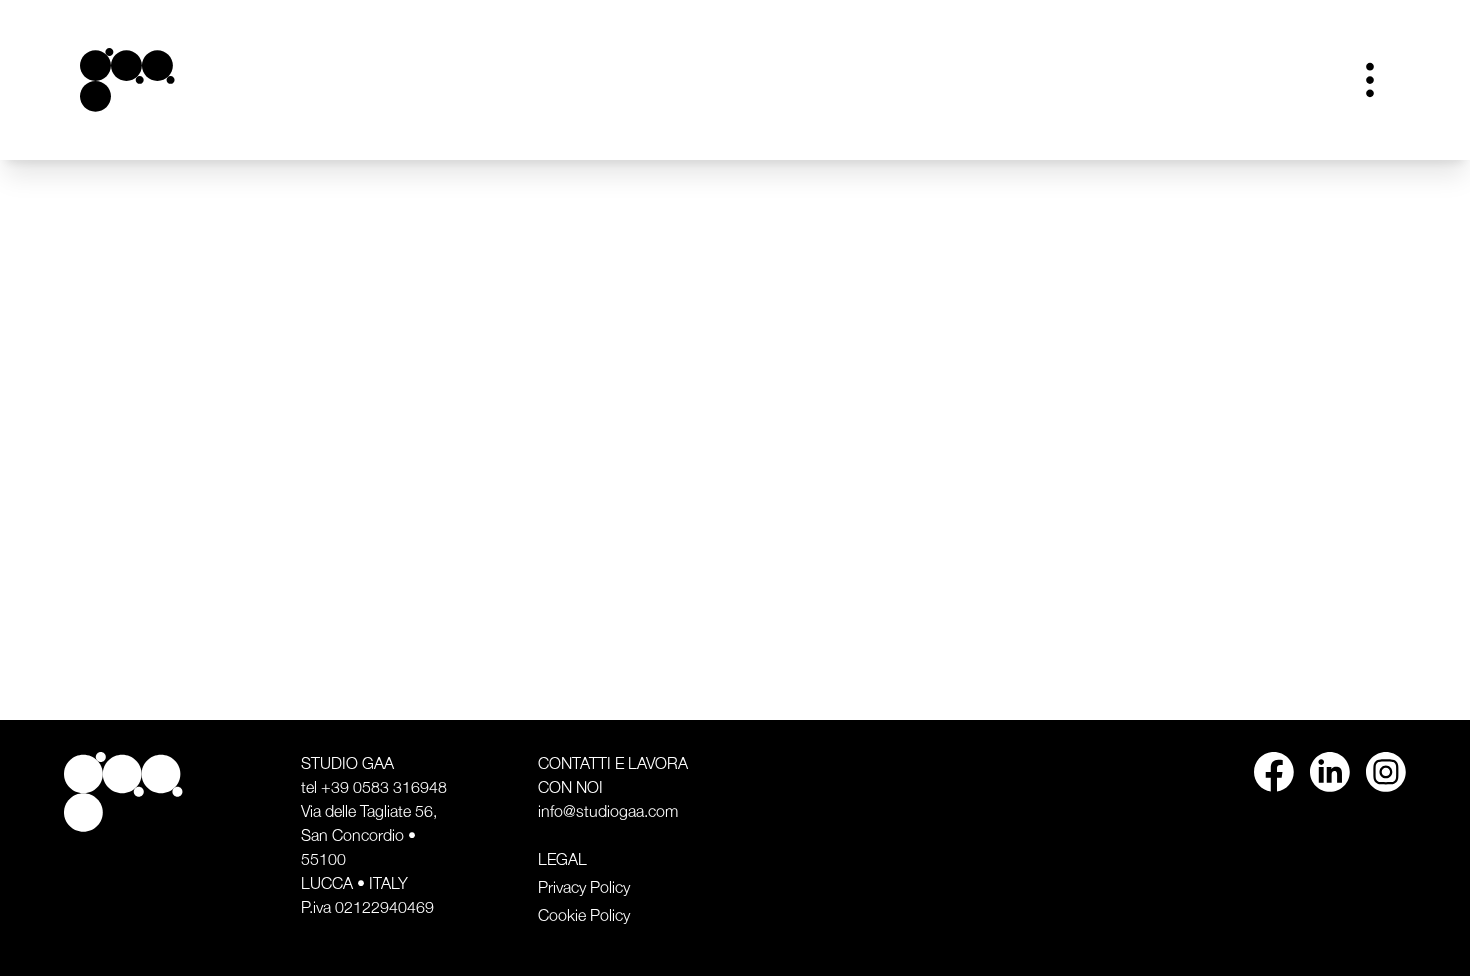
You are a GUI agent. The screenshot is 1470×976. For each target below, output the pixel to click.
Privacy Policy (584, 888)
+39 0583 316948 (384, 788)
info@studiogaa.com (608, 812)
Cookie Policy (584, 916)
